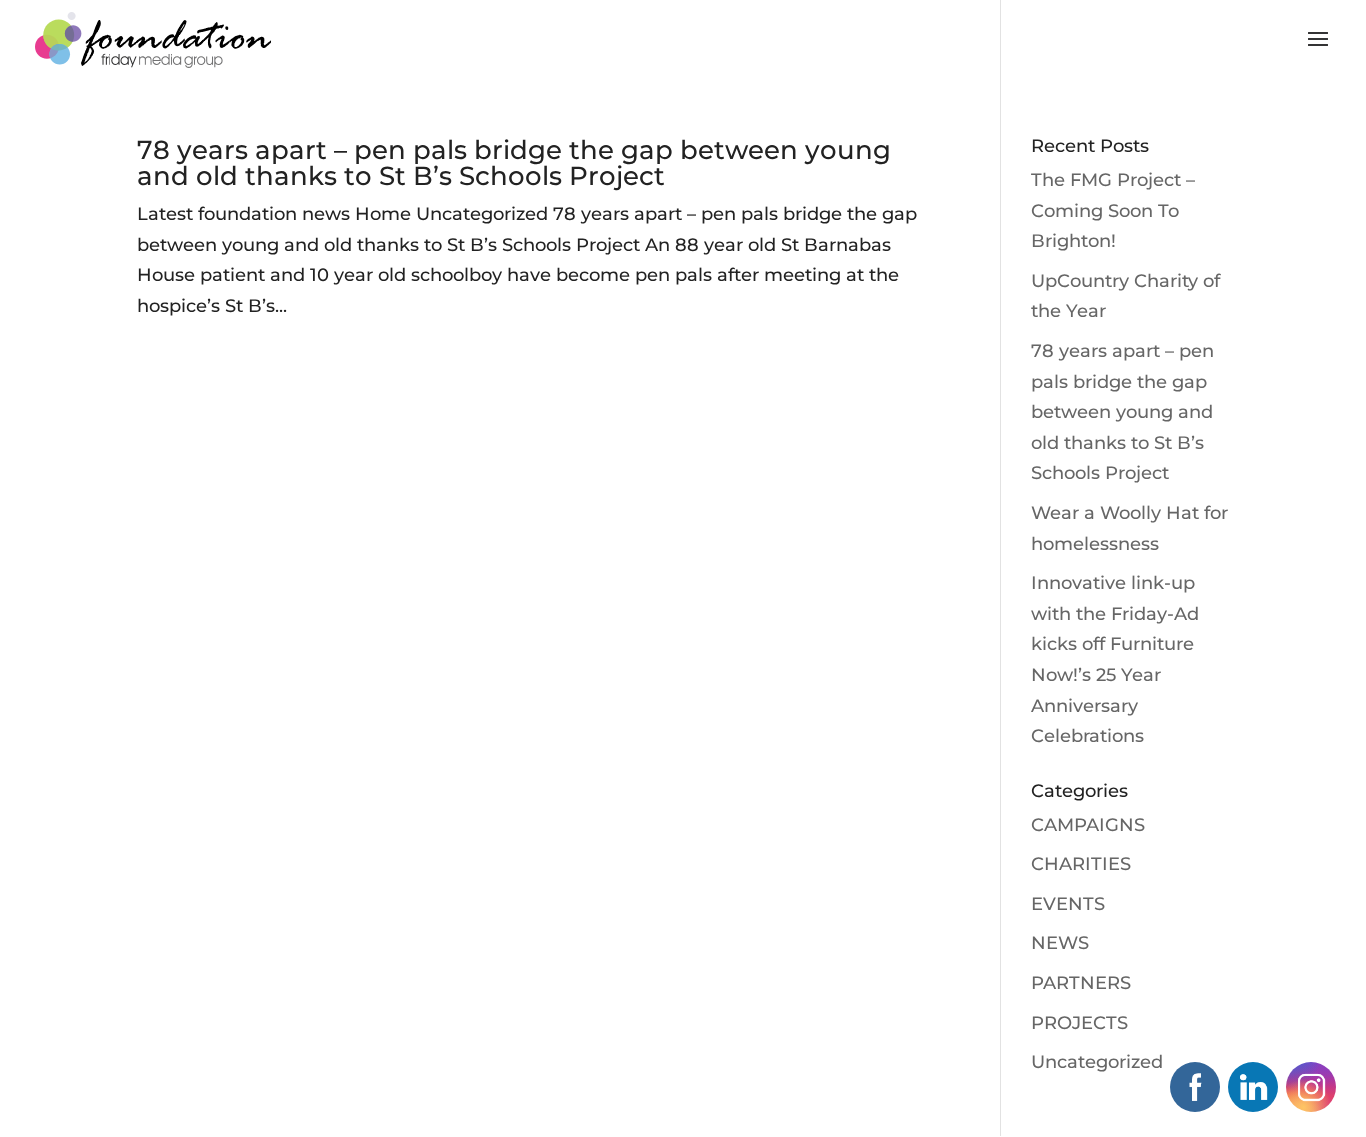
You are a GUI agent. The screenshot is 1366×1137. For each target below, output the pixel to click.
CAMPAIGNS (1088, 825)
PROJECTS (1079, 1023)
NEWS (1060, 943)
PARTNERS (1081, 983)
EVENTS (1068, 904)
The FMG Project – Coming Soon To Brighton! (1113, 210)
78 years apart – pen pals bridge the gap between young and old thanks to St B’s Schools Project (514, 163)
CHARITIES (1081, 864)
